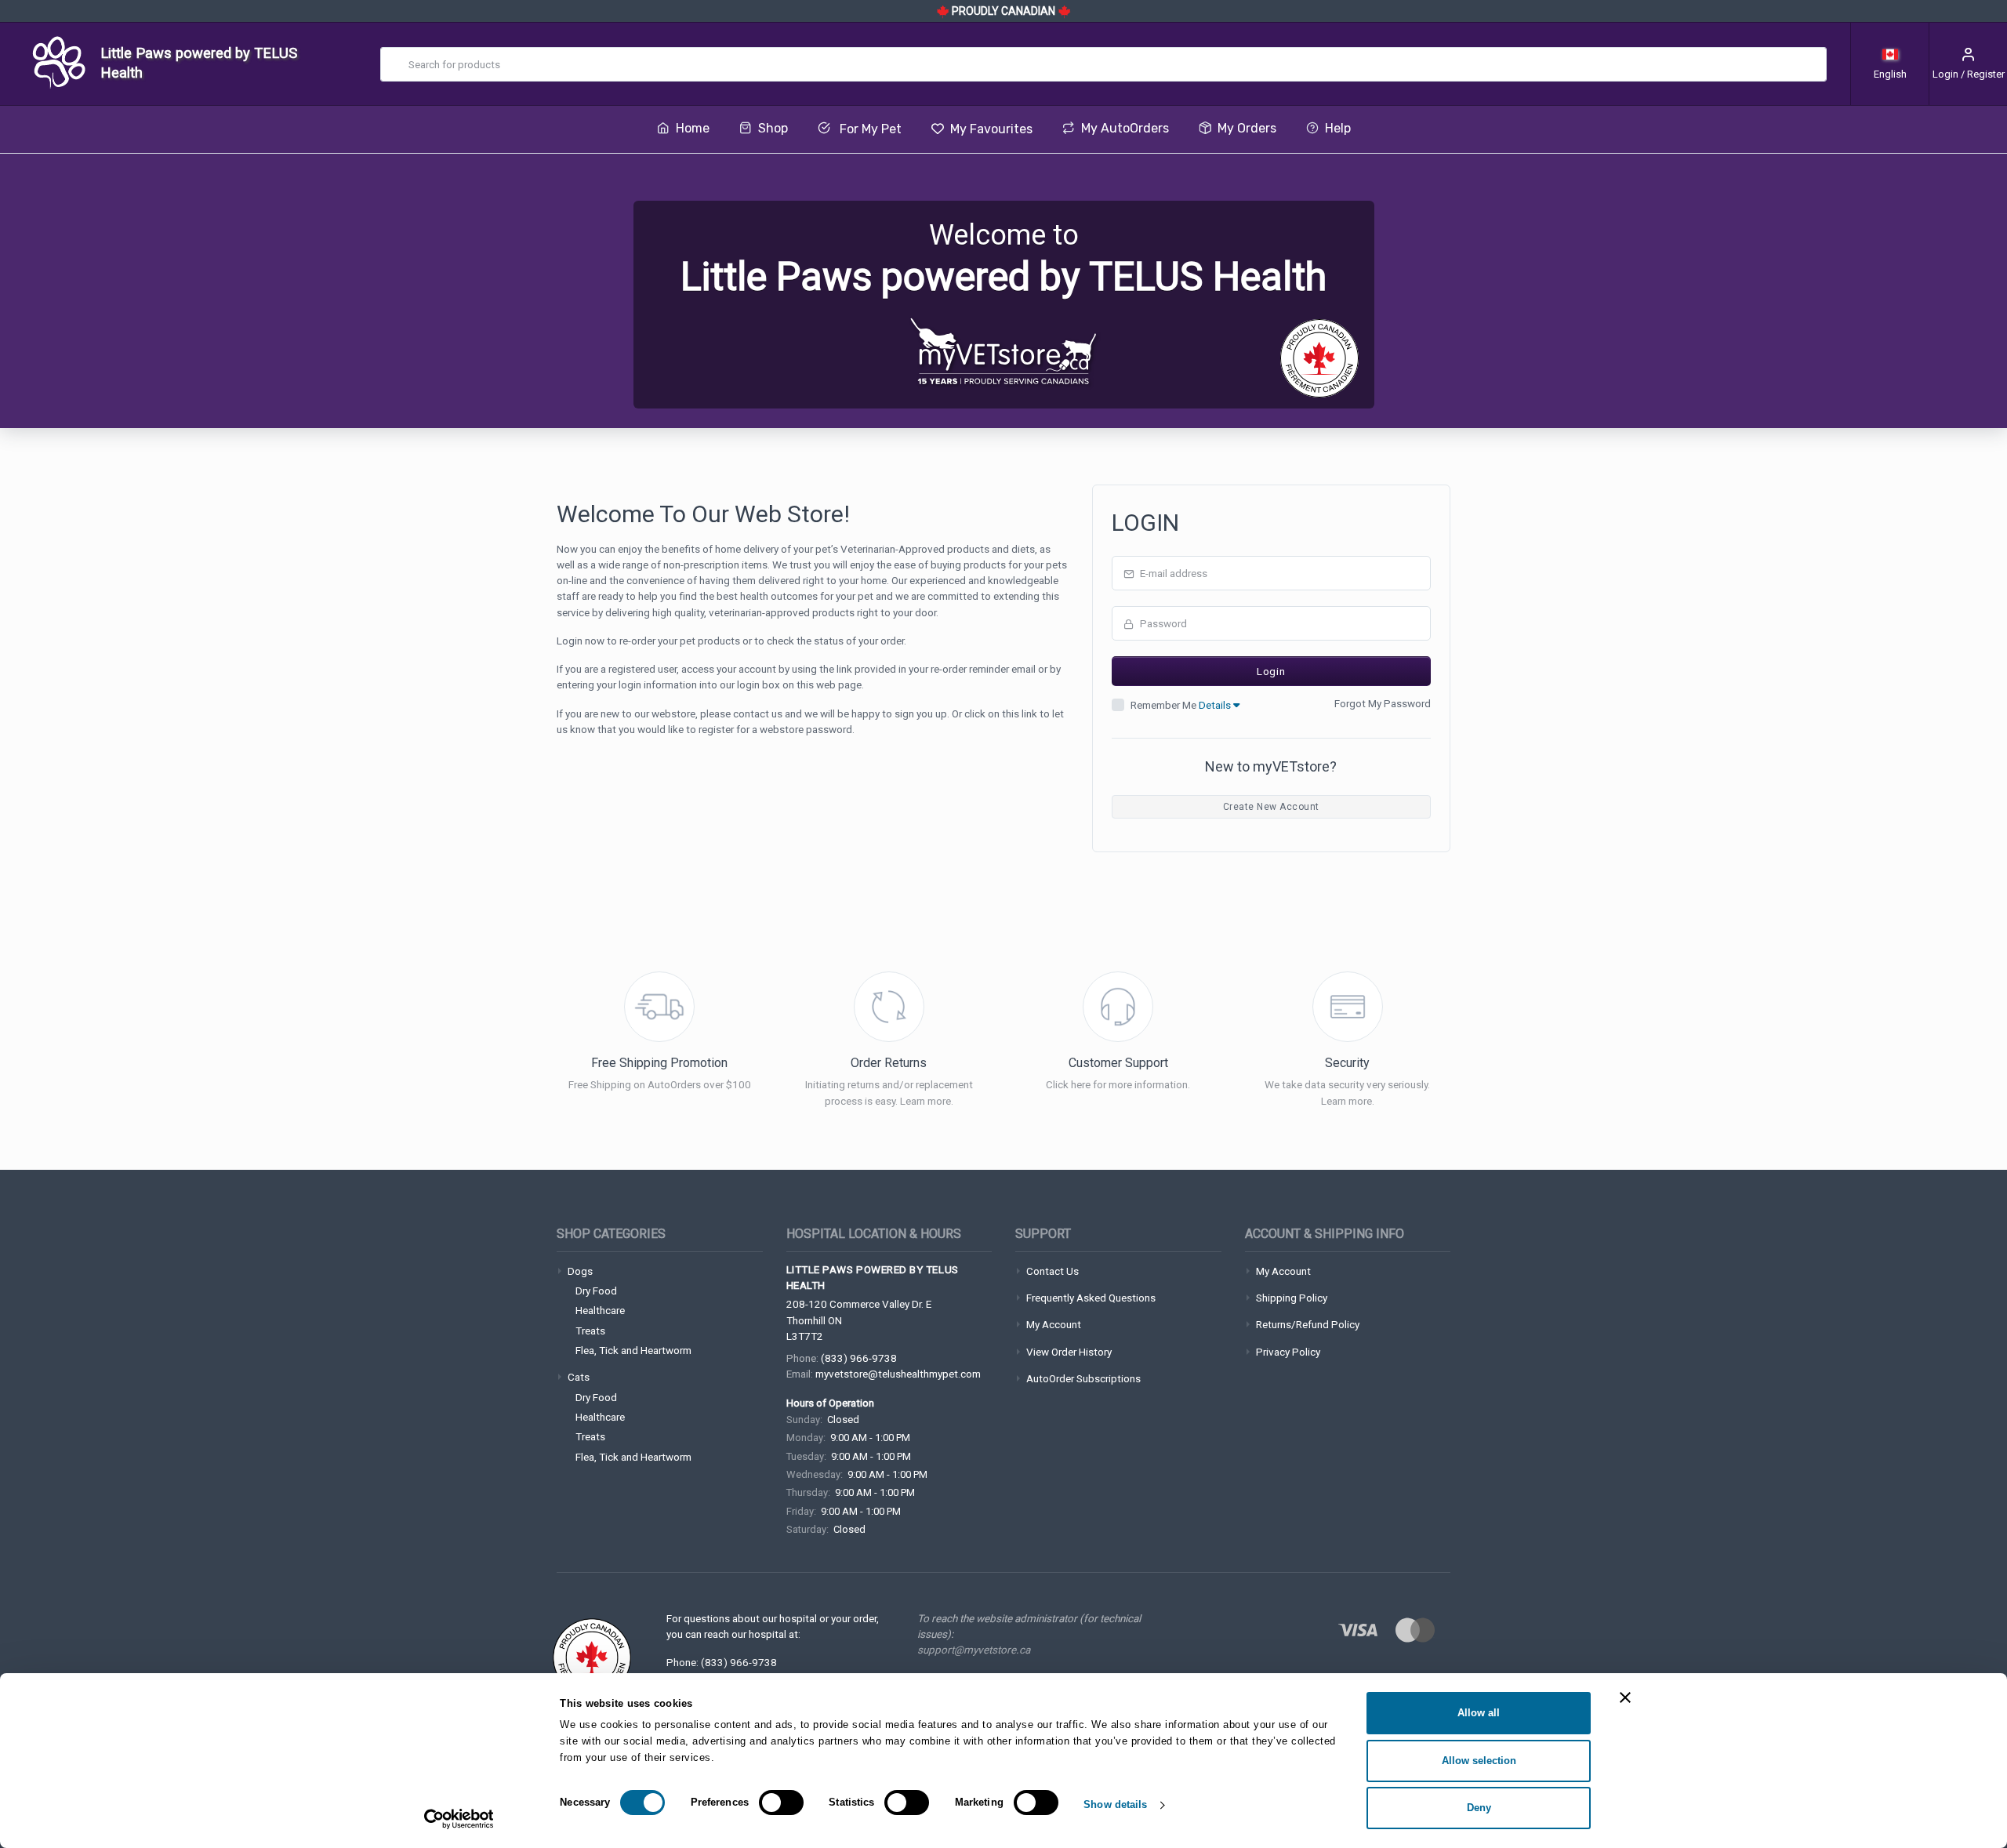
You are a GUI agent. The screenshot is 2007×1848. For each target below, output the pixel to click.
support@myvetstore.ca (974, 1650)
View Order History (1069, 1352)
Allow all (1479, 1713)
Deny (1479, 1808)
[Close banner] (1625, 1697)
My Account (1054, 1324)
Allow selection (1479, 1761)
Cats (579, 1377)
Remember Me (1182, 705)
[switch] (781, 1803)
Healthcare (600, 1310)
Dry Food (596, 1291)
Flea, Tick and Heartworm (633, 1350)
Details (1216, 705)
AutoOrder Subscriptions (1083, 1378)
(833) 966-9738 (859, 1358)
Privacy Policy (1288, 1352)
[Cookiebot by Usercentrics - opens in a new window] (459, 1819)
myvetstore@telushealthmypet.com (898, 1374)
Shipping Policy (1292, 1298)
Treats (590, 1331)
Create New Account (1271, 807)
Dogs (580, 1271)
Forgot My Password (1383, 703)
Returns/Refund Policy (1308, 1324)
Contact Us (1052, 1271)
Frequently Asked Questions (1091, 1298)
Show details (1115, 1804)
